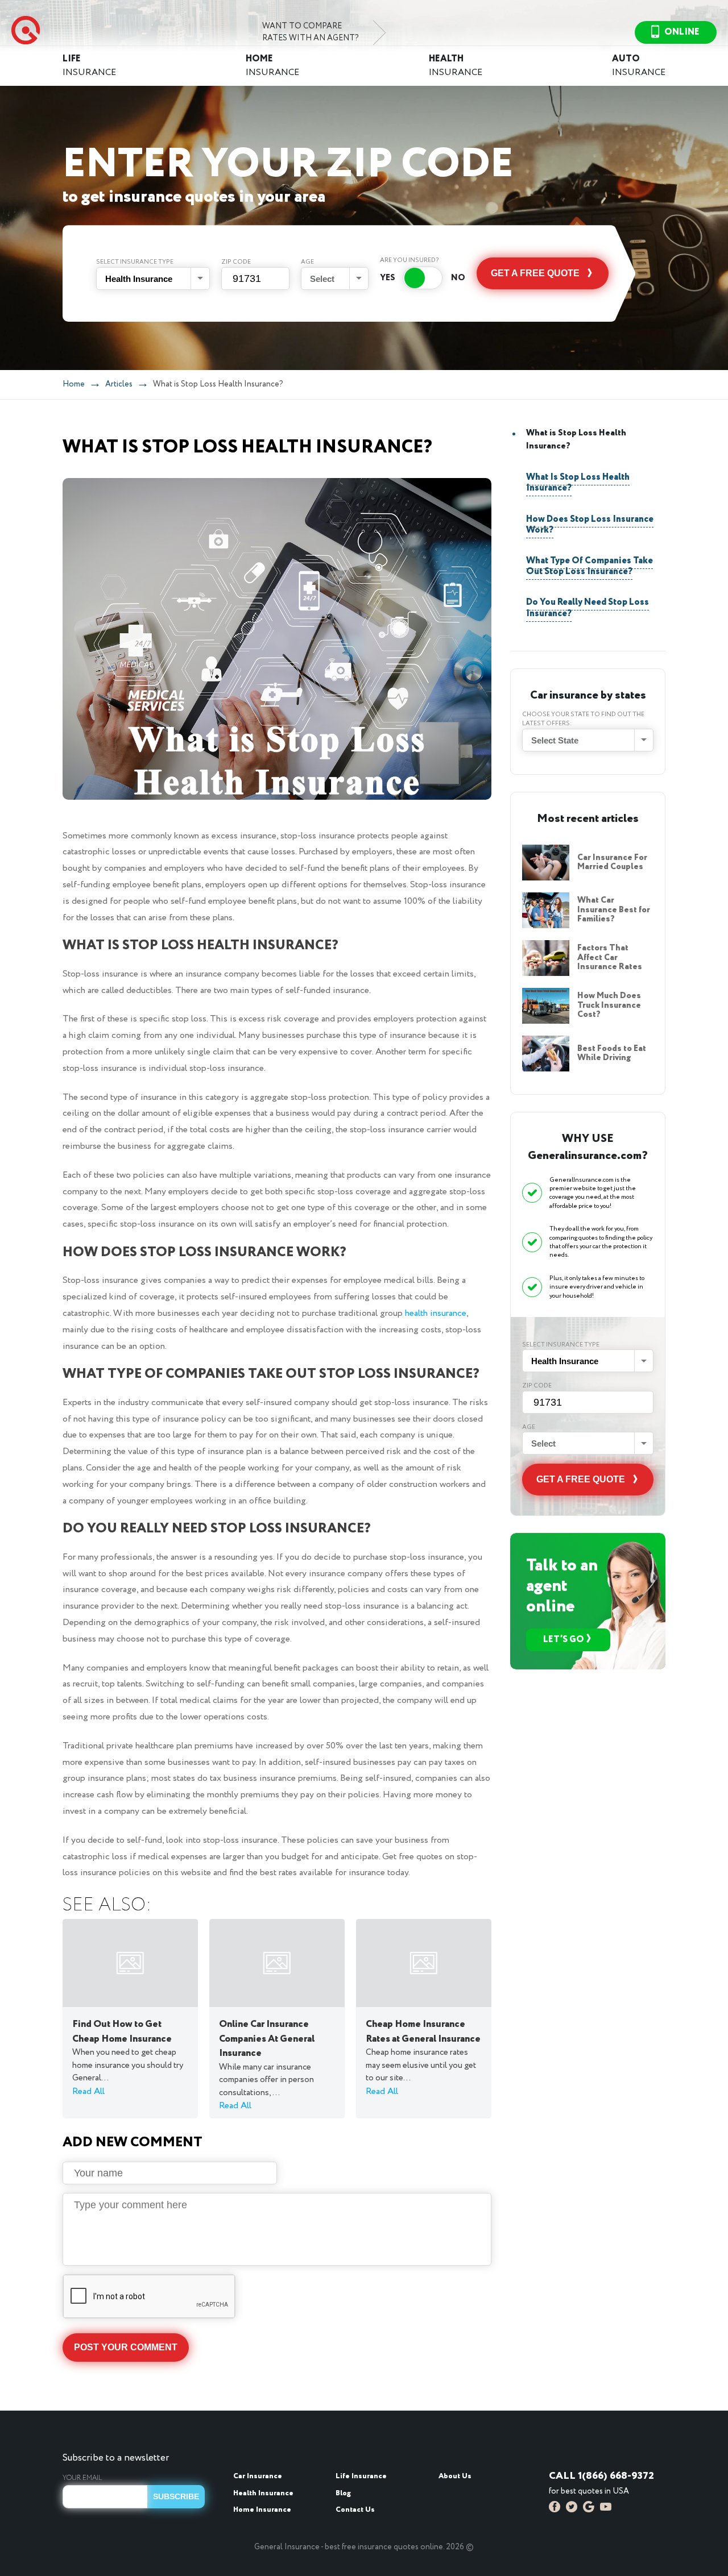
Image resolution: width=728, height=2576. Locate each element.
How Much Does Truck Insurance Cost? (609, 1005)
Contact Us (355, 2510)
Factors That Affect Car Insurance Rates (610, 957)
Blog (343, 2493)
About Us (455, 2476)
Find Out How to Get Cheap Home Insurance (122, 2032)
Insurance (89, 66)
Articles (119, 384)
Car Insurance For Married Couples (612, 863)
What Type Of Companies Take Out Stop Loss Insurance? (590, 566)
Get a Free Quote (535, 273)
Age (307, 262)
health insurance (436, 1313)
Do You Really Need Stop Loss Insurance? (588, 608)
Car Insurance (258, 2476)
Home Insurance (262, 2510)
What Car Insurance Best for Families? (614, 910)
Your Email (82, 2478)
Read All (88, 2091)
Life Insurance (361, 2476)
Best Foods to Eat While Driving (612, 1054)
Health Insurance (263, 2493)
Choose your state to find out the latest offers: (583, 719)
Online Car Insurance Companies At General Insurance (267, 2039)
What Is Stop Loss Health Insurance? (578, 483)
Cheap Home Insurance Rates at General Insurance (423, 2032)
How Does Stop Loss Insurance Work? (590, 525)
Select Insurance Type (135, 262)
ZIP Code (236, 262)
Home (74, 384)
